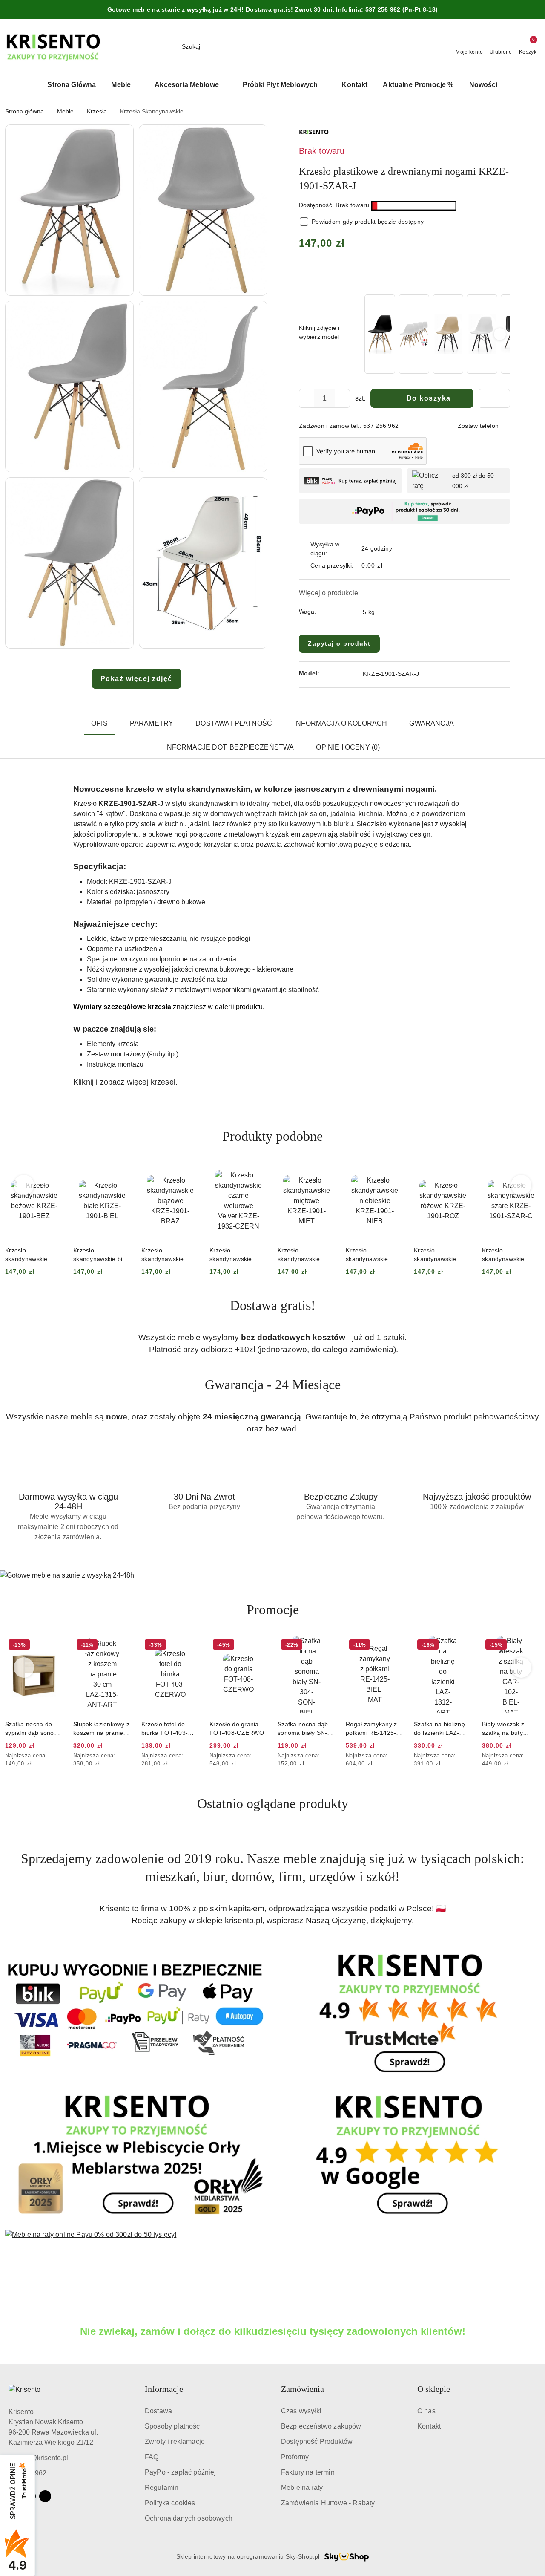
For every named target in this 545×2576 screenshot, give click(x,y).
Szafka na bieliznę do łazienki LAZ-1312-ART (371, 1729)
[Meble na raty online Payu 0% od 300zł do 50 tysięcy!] (272, 2257)
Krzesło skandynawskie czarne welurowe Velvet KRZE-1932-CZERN (168, 1255)
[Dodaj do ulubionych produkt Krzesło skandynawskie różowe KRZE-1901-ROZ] (394, 1172)
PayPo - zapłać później (181, 2472)
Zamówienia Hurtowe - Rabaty (328, 2503)
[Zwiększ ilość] (343, 398)
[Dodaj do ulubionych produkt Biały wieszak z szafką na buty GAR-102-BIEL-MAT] (462, 1646)
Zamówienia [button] (303, 2389)
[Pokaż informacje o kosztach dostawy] (389, 566)
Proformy (295, 2457)
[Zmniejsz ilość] (306, 398)
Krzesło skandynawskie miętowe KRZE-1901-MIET (231, 1255)
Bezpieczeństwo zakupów (321, 2426)
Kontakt (429, 2426)
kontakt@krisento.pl (38, 2458)
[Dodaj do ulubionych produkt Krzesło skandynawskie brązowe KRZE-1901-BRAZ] (121, 1172)
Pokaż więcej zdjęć (136, 679)
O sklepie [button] (434, 2389)
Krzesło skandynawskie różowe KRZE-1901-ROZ (374, 1255)
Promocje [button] (273, 1610)
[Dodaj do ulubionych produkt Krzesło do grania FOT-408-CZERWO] (189, 1646)
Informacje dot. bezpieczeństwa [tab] (230, 747)
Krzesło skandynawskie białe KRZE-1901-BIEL (34, 1255)
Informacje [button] (164, 2389)
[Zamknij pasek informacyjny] (536, 10)
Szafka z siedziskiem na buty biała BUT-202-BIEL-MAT (511, 1729)
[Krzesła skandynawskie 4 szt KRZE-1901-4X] (414, 334)
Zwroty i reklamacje (175, 2442)
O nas (426, 2411)
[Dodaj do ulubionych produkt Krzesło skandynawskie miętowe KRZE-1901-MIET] (258, 1172)
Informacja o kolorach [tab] (341, 723)
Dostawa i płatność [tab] (234, 723)
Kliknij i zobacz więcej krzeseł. (125, 1082)
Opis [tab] (99, 723)
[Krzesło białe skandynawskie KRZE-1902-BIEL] (482, 334)
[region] (436, 334)
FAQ (152, 2457)
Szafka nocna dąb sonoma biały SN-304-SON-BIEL (235, 1729)
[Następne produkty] (521, 1185)
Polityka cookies (170, 2503)
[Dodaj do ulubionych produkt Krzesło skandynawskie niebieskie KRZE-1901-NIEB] (326, 1172)
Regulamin (162, 2488)
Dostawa (158, 2411)
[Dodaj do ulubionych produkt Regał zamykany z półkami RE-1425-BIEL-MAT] (326, 1646)
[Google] (45, 2496)
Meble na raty (302, 2488)
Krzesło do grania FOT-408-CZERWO (169, 1728)
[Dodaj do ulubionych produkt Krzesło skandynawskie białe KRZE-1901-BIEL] (53, 1172)
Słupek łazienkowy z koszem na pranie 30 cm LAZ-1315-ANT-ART (33, 1729)
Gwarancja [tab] (431, 723)
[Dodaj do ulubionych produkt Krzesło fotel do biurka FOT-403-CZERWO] (121, 1646)
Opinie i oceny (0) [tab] (348, 747)
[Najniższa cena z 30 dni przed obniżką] (60, 1756)
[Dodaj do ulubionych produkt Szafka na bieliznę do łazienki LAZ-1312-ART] (394, 1646)
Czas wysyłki (301, 2411)
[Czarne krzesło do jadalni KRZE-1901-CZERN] (380, 334)
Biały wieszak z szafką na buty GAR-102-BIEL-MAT (442, 1729)
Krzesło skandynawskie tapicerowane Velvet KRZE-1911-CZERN (510, 1255)
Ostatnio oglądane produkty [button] (273, 1803)
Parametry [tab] (152, 723)
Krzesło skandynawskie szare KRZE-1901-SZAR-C (440, 1255)
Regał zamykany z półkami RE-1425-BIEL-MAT (303, 1729)
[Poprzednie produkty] (24, 1185)
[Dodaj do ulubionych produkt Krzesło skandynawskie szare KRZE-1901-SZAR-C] (462, 1172)
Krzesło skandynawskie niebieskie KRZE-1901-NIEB (302, 1255)
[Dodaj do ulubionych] (494, 398)
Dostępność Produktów (317, 2442)
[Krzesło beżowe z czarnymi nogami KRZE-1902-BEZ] (448, 334)
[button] (69, 210)
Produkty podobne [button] (272, 1136)
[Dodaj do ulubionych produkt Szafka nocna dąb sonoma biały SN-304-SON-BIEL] (258, 1646)
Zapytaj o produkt (339, 643)
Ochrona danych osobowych (189, 2518)
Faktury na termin (308, 2472)
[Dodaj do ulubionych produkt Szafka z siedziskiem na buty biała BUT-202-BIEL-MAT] (530, 1646)
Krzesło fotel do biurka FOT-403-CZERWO (96, 1729)
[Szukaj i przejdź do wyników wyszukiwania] (368, 47)
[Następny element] (500, 334)
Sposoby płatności (173, 2426)
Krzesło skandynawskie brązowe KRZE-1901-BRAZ (95, 1255)
